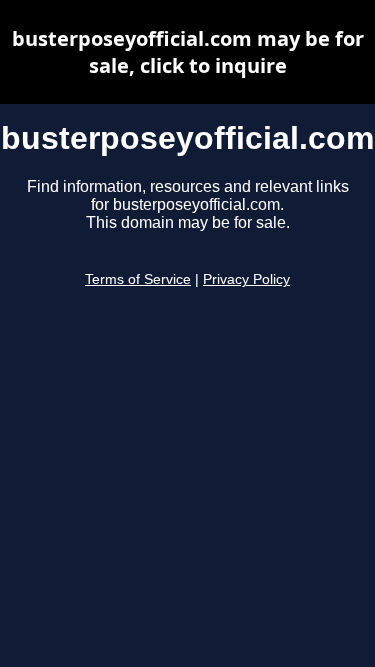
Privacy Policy (246, 279)
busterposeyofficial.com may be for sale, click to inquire (188, 52)
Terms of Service (138, 279)
